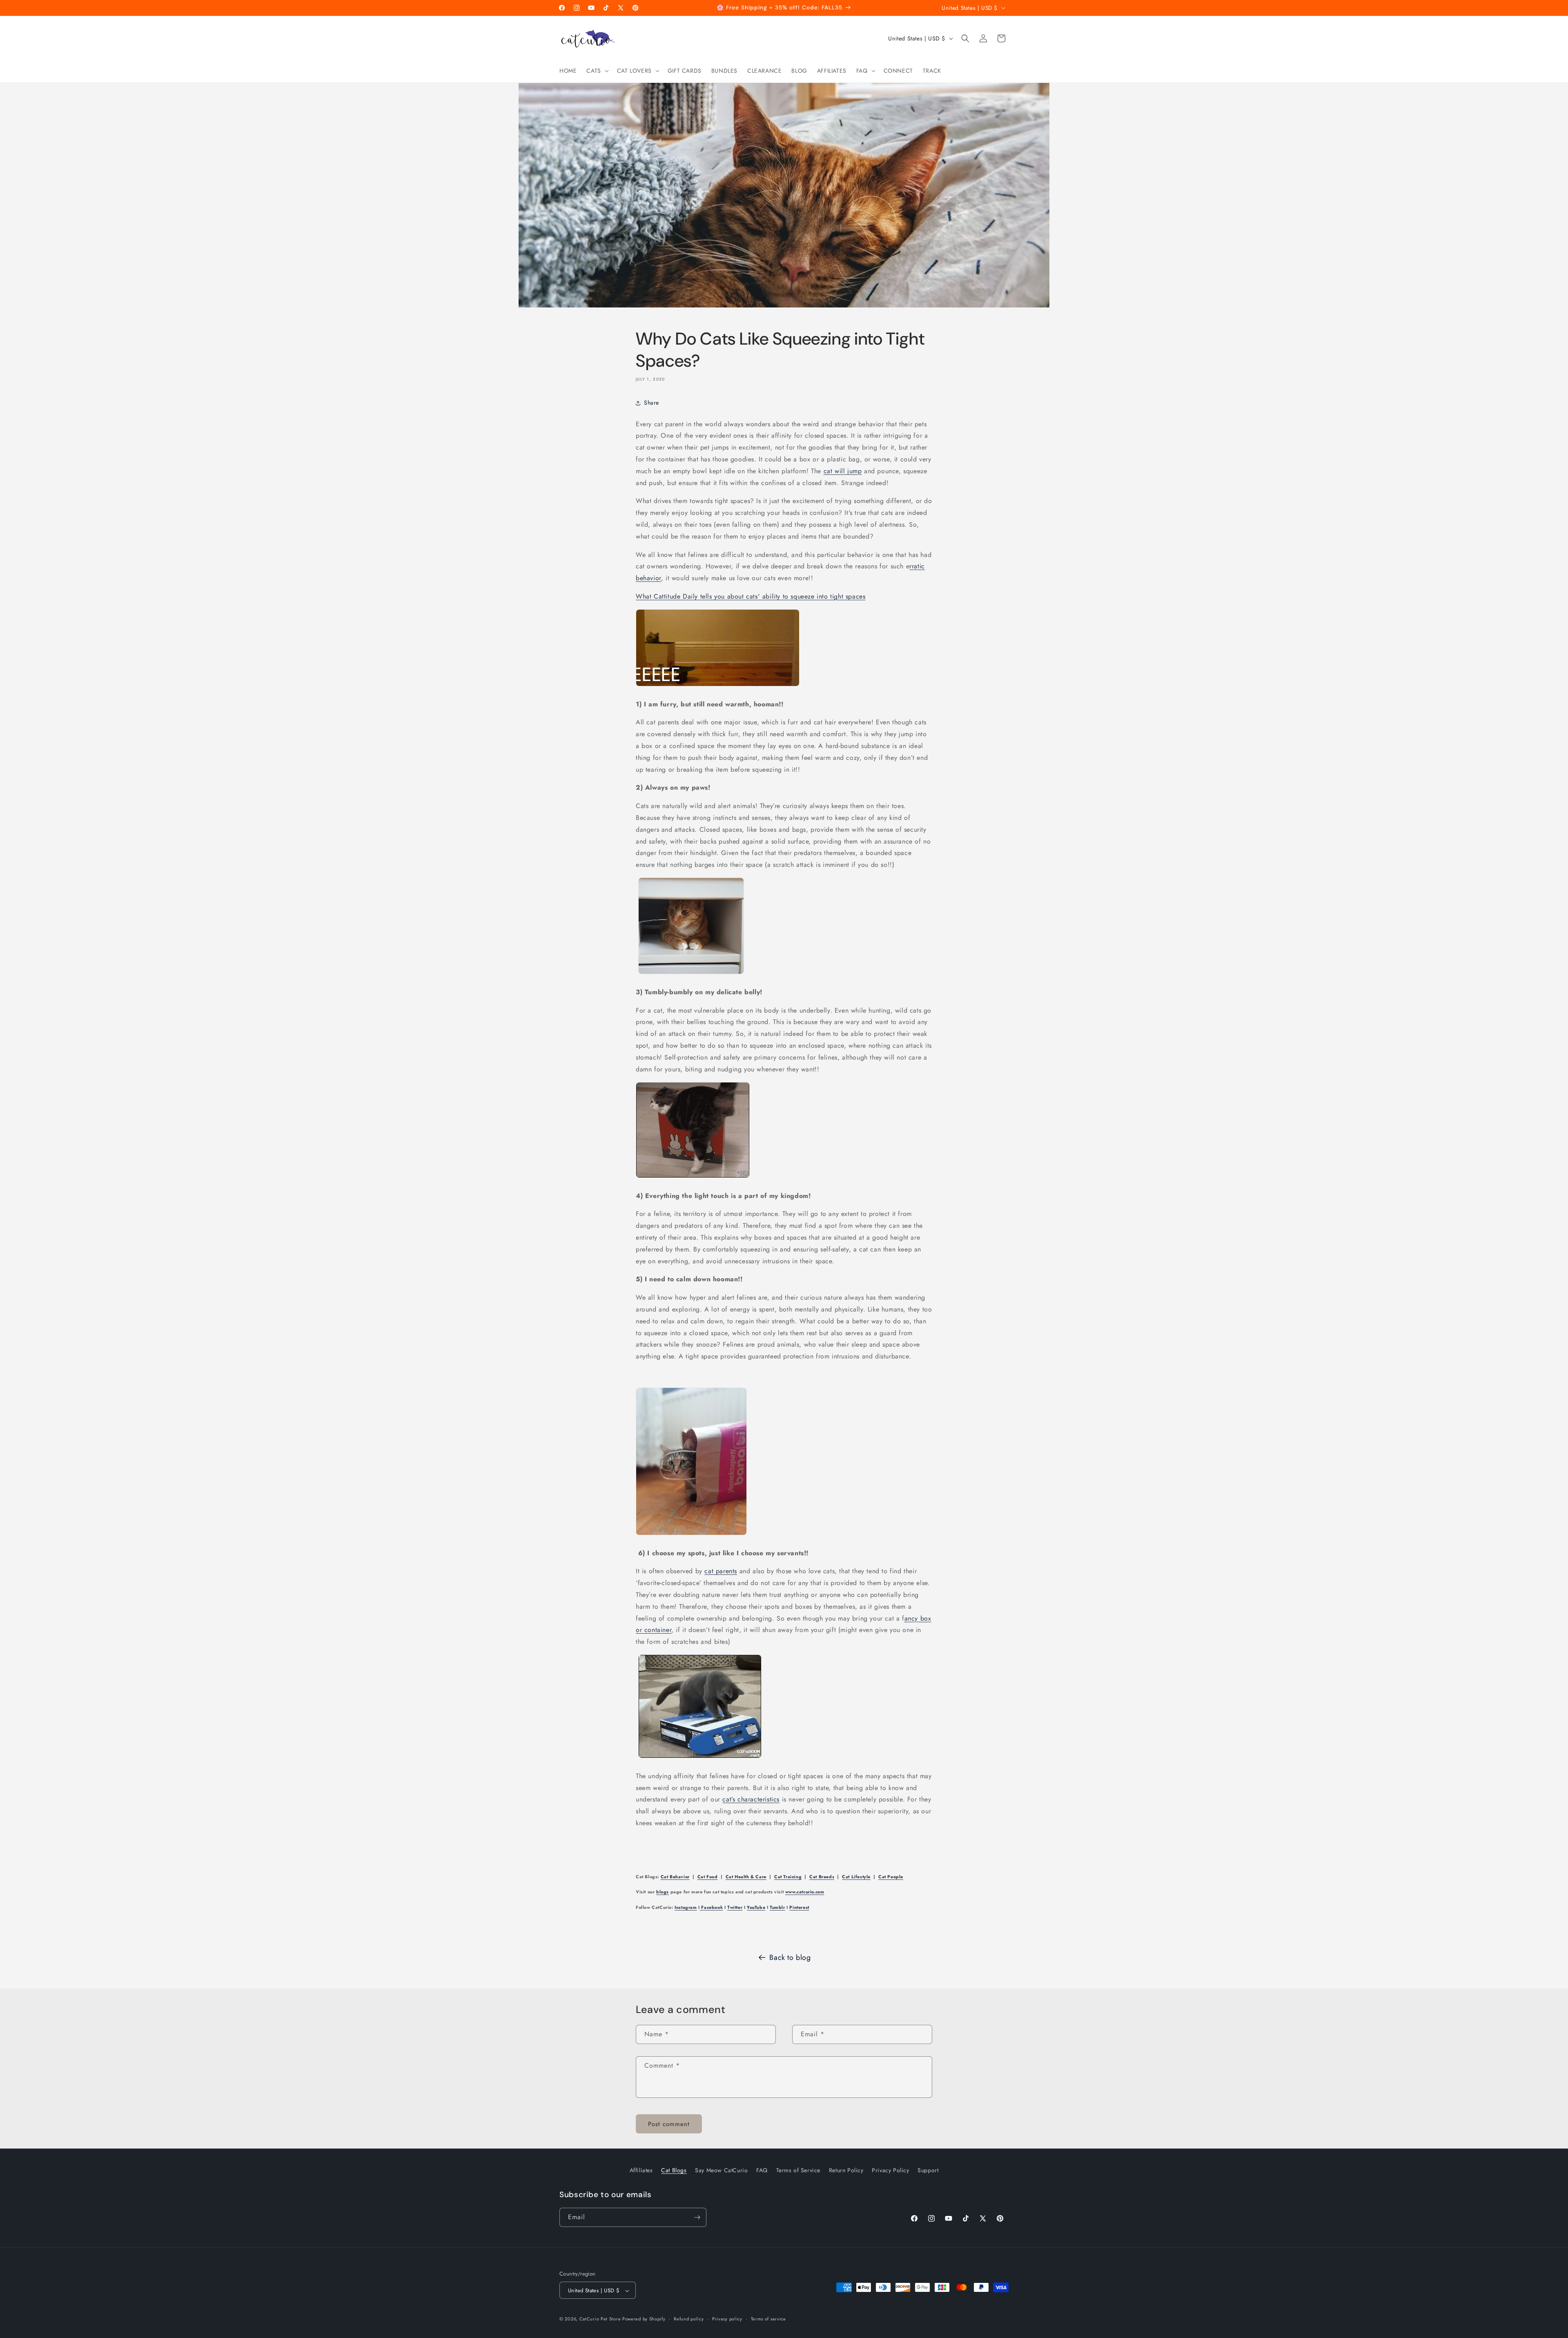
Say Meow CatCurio (721, 2170)
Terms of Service (798, 2170)
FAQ (762, 2170)
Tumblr (777, 1907)
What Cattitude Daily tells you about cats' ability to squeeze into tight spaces (751, 596)
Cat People (891, 1877)
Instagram (686, 1907)
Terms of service (768, 2319)
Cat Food (708, 1877)
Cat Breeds (822, 1877)
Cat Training (788, 1877)
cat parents (721, 1571)
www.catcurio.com (805, 1892)
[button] (597, 71)
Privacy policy (727, 2319)
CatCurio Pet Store (601, 2319)
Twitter (735, 1907)
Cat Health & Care (746, 1877)
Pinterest (799, 1907)
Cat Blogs (674, 2170)
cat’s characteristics (751, 1800)
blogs (663, 1892)
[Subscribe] (697, 2217)
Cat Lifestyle (856, 1877)
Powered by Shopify (644, 2319)
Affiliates (641, 2170)
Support (928, 2170)
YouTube (756, 1907)
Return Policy (846, 2170)
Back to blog (790, 1957)
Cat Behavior (675, 1877)
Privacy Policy (890, 2170)
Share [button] (651, 403)
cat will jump (843, 471)
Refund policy (689, 2319)
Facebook (711, 1907)
